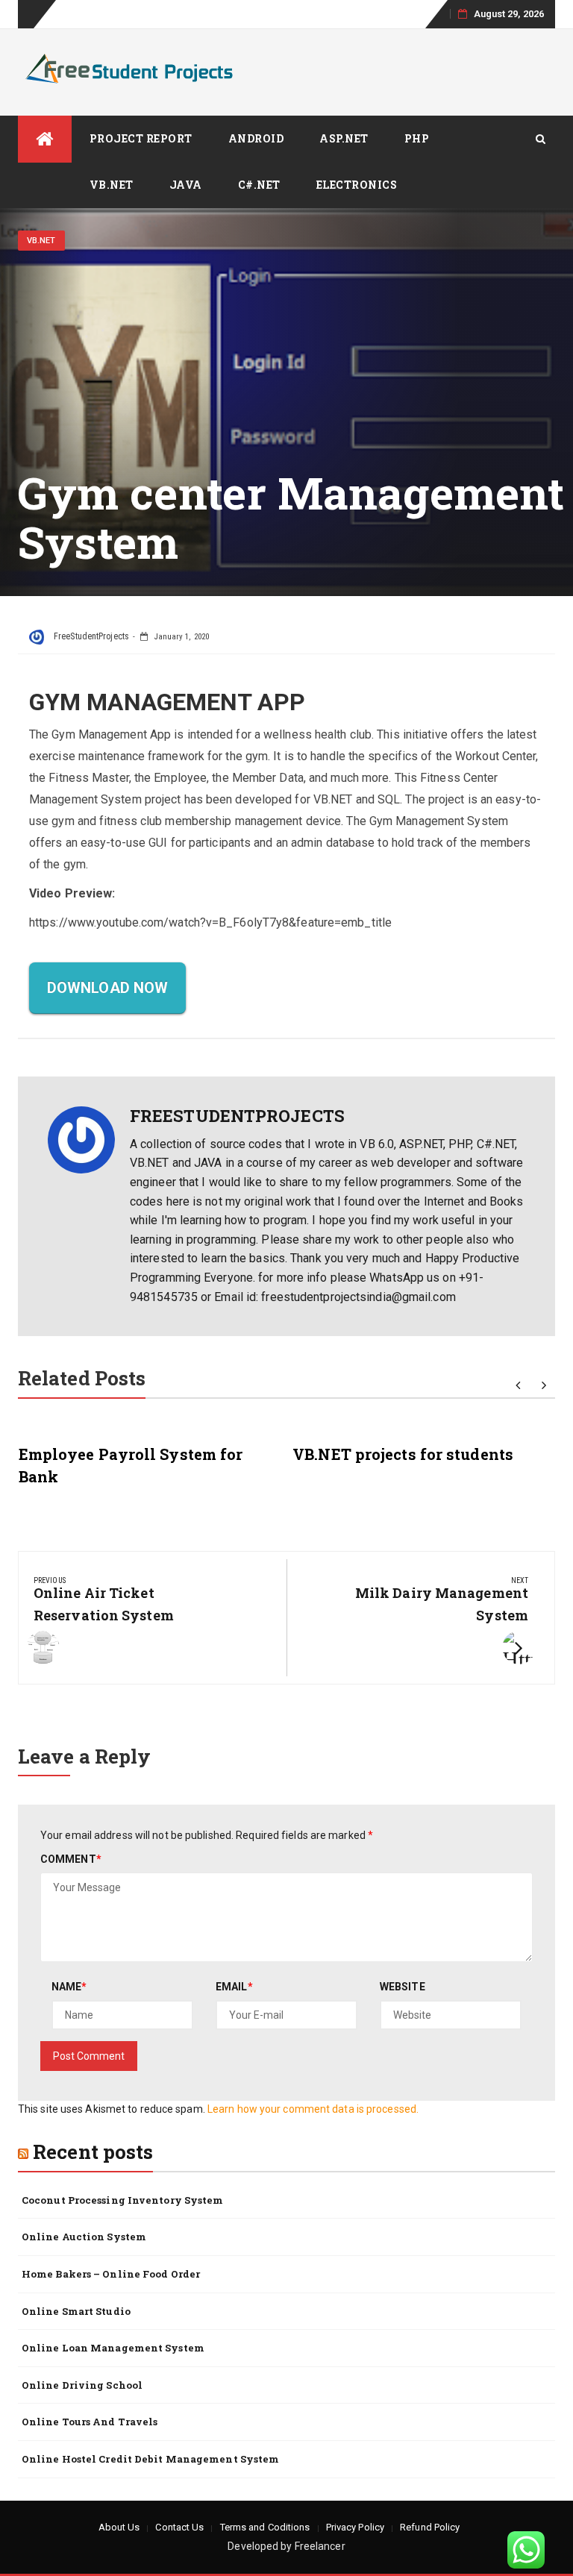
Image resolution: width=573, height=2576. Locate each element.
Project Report (141, 138)
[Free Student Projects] (45, 139)
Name (69, 1987)
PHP (417, 138)
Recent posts (93, 2152)
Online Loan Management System (113, 2348)
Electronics (357, 185)
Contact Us (179, 2527)
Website (403, 1987)
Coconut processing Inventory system (123, 2200)
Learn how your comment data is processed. (313, 2109)
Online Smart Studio (76, 2311)
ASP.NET (344, 138)
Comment (71, 1859)
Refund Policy (430, 2527)
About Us (119, 2527)
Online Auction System (84, 2237)
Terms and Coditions (265, 2527)
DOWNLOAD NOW (107, 988)
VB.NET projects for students (403, 1454)
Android (256, 138)
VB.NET (112, 185)
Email (234, 1987)
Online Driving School (82, 2385)
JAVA (186, 185)
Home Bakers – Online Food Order (111, 2274)
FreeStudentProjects (90, 636)
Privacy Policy (355, 2527)
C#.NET (259, 185)
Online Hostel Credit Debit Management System (150, 2459)
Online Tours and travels (90, 2422)
